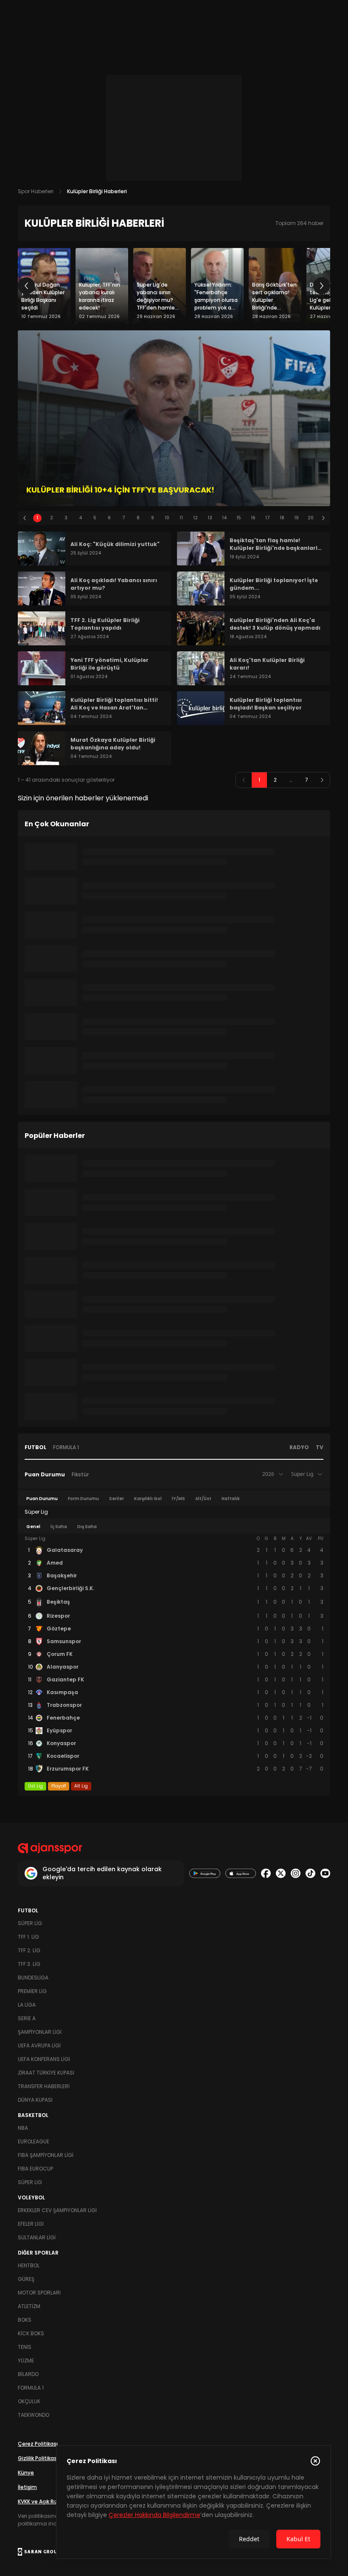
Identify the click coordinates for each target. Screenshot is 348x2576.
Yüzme (26, 2361)
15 (239, 518)
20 (311, 518)
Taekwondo (34, 2415)
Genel (33, 1527)
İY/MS (178, 1499)
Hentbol (29, 2265)
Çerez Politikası (38, 2444)
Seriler (116, 1499)
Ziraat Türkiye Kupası (46, 2073)
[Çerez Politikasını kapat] (315, 2461)
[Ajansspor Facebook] (266, 1874)
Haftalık (231, 1499)
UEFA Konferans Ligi (44, 2059)
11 (181, 518)
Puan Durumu (45, 1474)
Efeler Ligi (31, 2224)
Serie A (27, 2018)
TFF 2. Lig (29, 1950)
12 (195, 518)
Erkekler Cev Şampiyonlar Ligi (57, 2210)
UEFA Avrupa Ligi (39, 2045)
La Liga (27, 2005)
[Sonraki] (322, 286)
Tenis (25, 2347)
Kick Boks (31, 2333)
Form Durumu (83, 1499)
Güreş (26, 2279)
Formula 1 (66, 1447)
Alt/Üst (203, 1499)
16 (253, 518)
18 (282, 518)
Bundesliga (33, 1978)
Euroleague (34, 2141)
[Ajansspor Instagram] (296, 1874)
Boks (25, 2320)
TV (320, 1447)
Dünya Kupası (35, 2100)
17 (268, 518)
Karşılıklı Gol (148, 1499)
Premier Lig (32, 1991)
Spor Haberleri (36, 191)
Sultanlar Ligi (37, 2237)
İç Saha (59, 1527)
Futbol (35, 1447)
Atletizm (29, 2306)
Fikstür (80, 1474)
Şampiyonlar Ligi (40, 2032)
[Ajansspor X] (281, 1874)
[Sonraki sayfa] (322, 780)
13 (210, 518)
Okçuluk (29, 2401)
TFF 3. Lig (29, 1964)
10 (167, 518)
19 (296, 518)
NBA (23, 2128)
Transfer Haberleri (44, 2086)
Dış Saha (87, 1527)
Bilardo (28, 2374)
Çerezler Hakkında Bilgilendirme (154, 2515)
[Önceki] (26, 286)
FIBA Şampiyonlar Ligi (46, 2155)
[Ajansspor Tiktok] (310, 1874)
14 (225, 518)
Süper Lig (30, 1923)
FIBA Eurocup (35, 2169)
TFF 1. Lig (28, 1937)
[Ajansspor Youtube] (325, 1874)
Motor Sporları (39, 2293)
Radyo (299, 1447)
